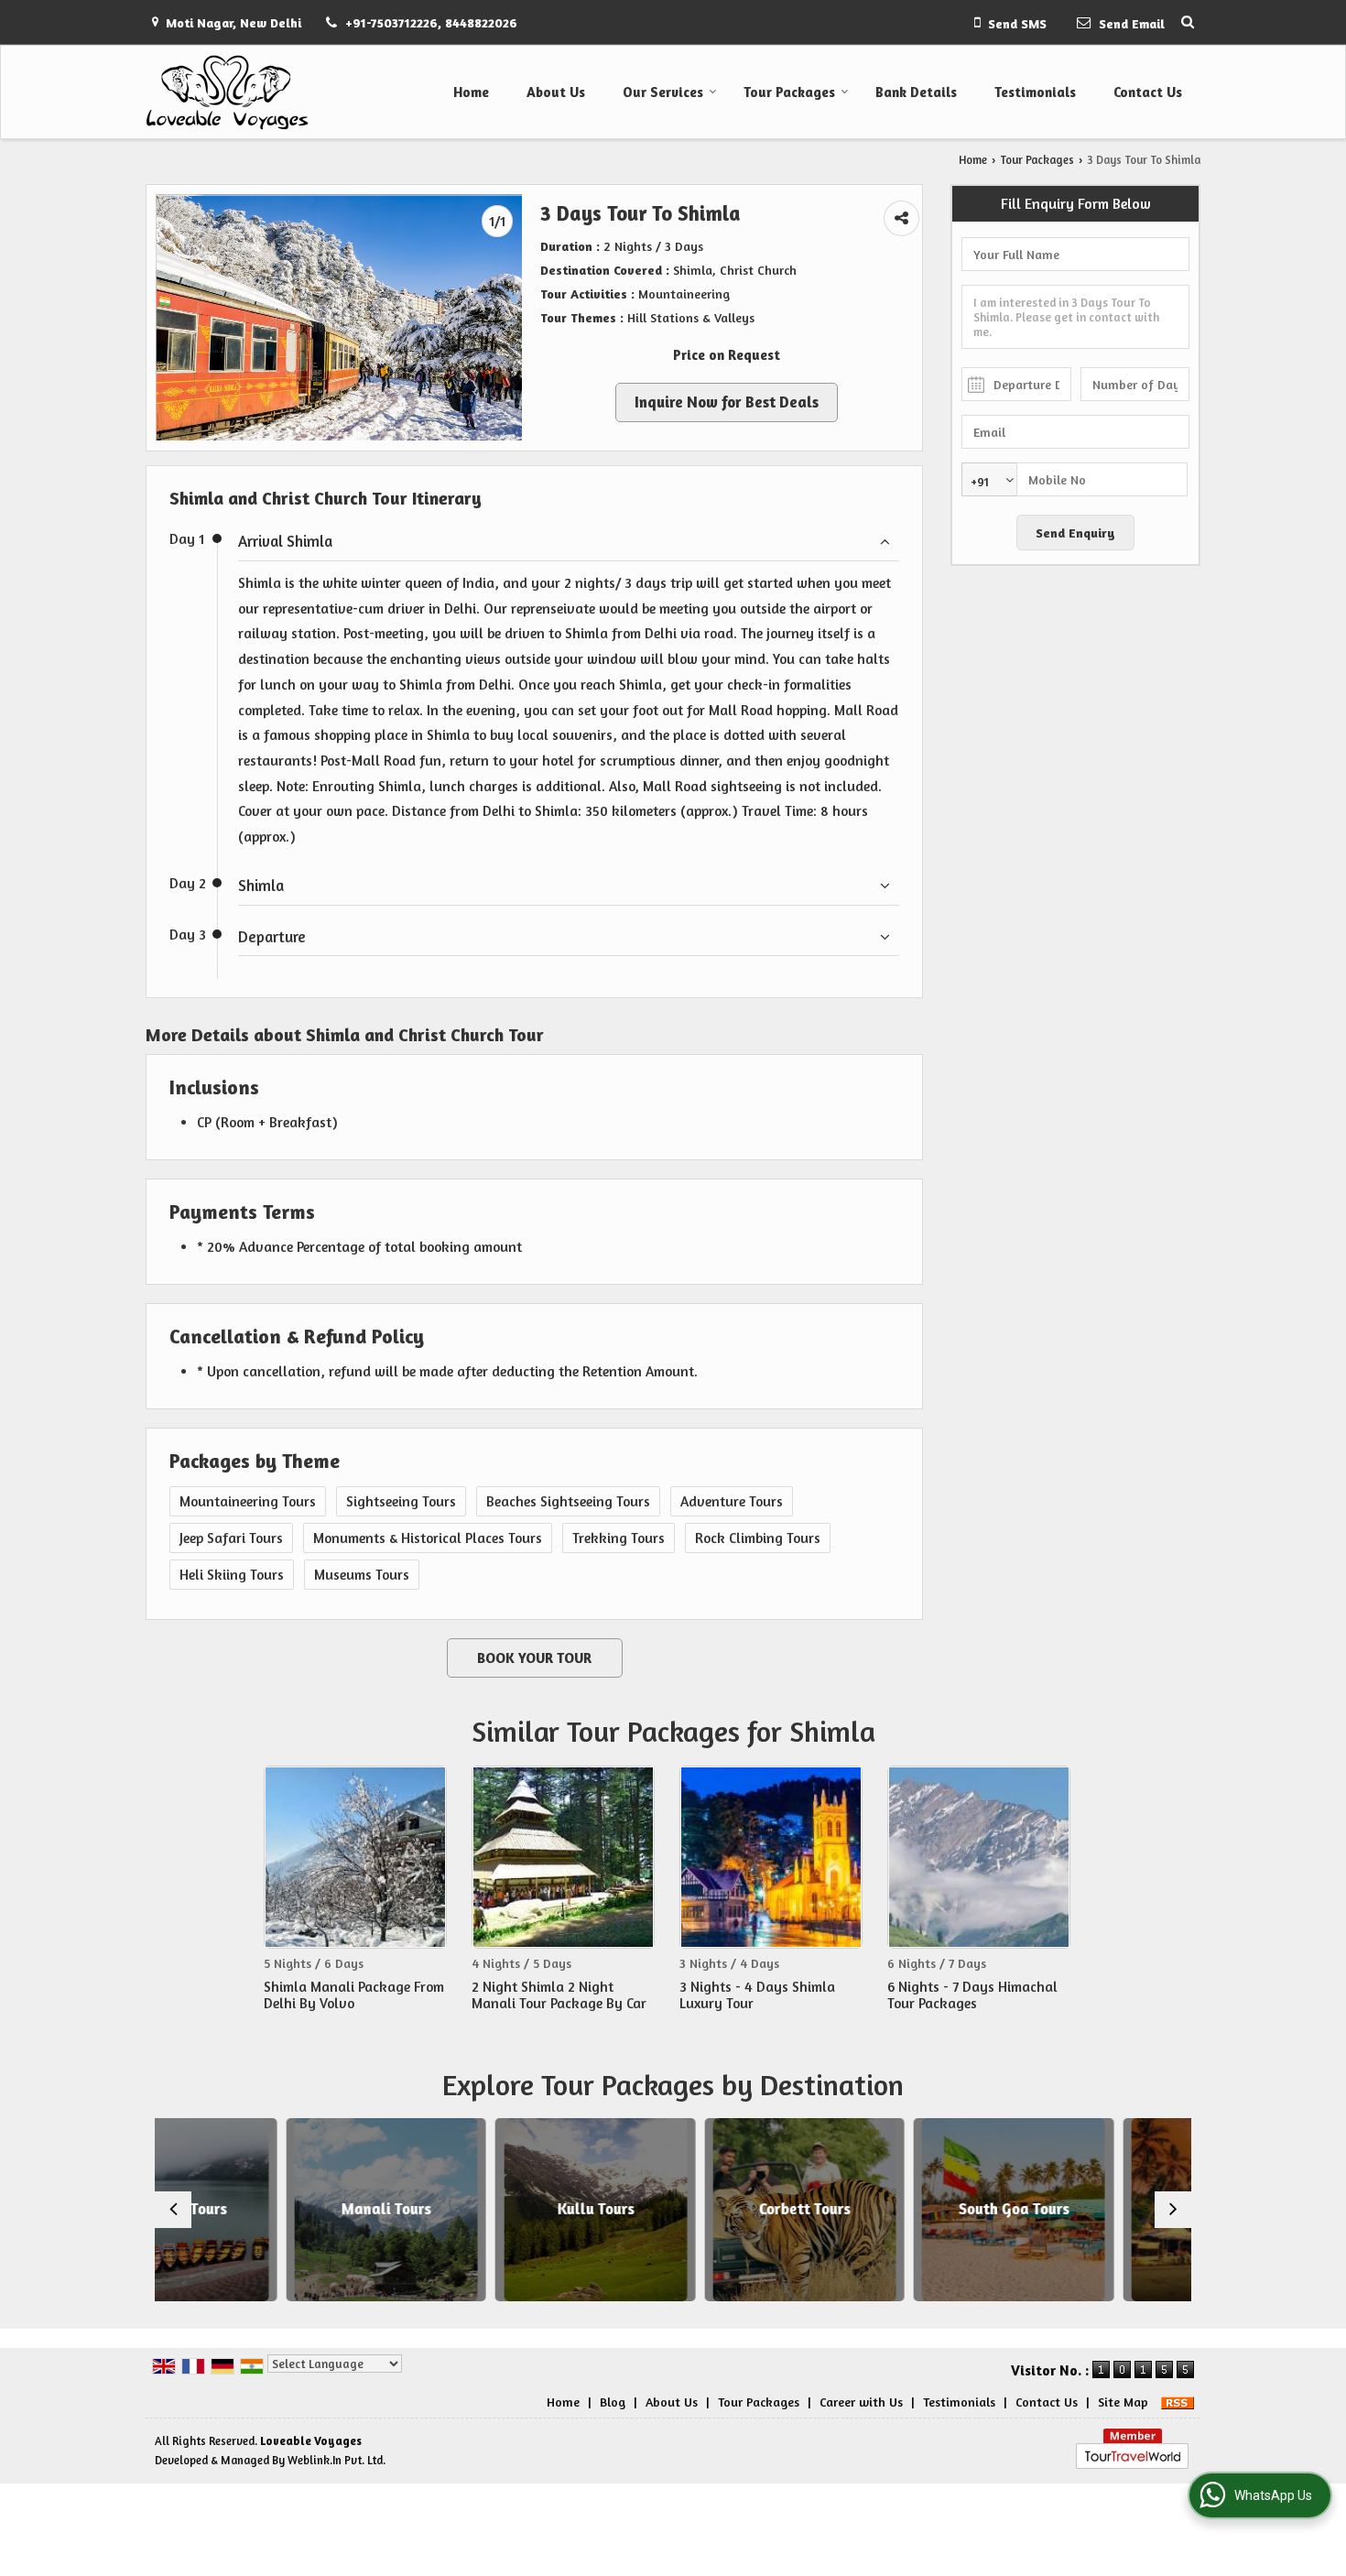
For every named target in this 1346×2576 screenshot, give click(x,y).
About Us (556, 92)
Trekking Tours (619, 1538)
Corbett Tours (673, 2209)
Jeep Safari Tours (231, 1538)
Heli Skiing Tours (232, 1575)
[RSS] (1178, 2402)
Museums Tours (362, 1575)
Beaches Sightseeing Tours (568, 1501)
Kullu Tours (464, 2209)
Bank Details (916, 92)
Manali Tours (255, 2209)
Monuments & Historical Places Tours (428, 1538)
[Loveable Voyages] (227, 92)
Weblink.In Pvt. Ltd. (336, 2460)
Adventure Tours (732, 1501)
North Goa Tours (1091, 2209)
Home (471, 92)
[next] (1173, 2210)
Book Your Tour (534, 1658)
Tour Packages (789, 92)
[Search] (1188, 22)
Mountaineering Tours (248, 1501)
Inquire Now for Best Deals (727, 402)
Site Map (1123, 2402)
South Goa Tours (882, 2209)
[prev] (173, 2210)
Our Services (663, 92)
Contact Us (1148, 92)
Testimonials (1035, 92)
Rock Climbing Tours (758, 1538)
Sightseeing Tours (401, 1501)
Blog (613, 2402)
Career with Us (861, 2402)
